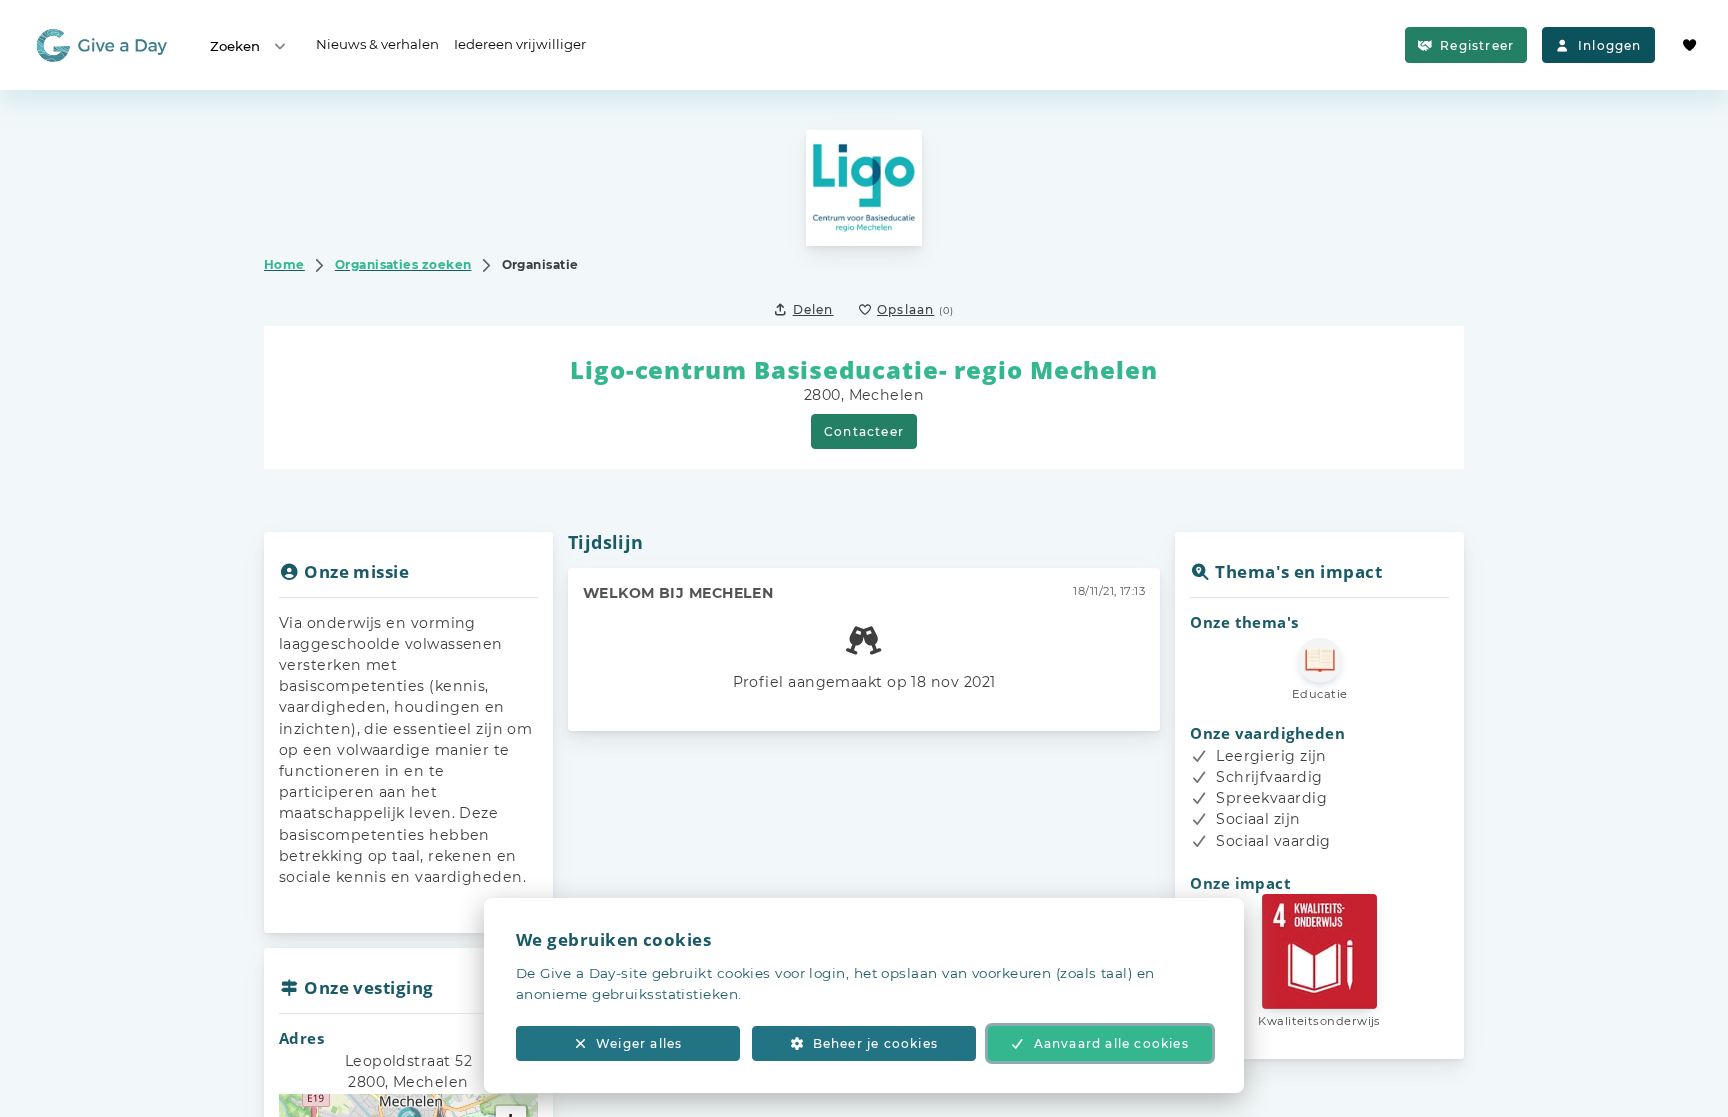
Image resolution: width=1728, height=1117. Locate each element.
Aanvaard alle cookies (1111, 1043)
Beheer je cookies (875, 1043)
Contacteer (864, 431)
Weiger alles (639, 1043)
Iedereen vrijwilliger (520, 44)
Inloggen (1610, 45)
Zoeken (235, 46)
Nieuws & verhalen (377, 44)
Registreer (1477, 45)
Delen (813, 309)
